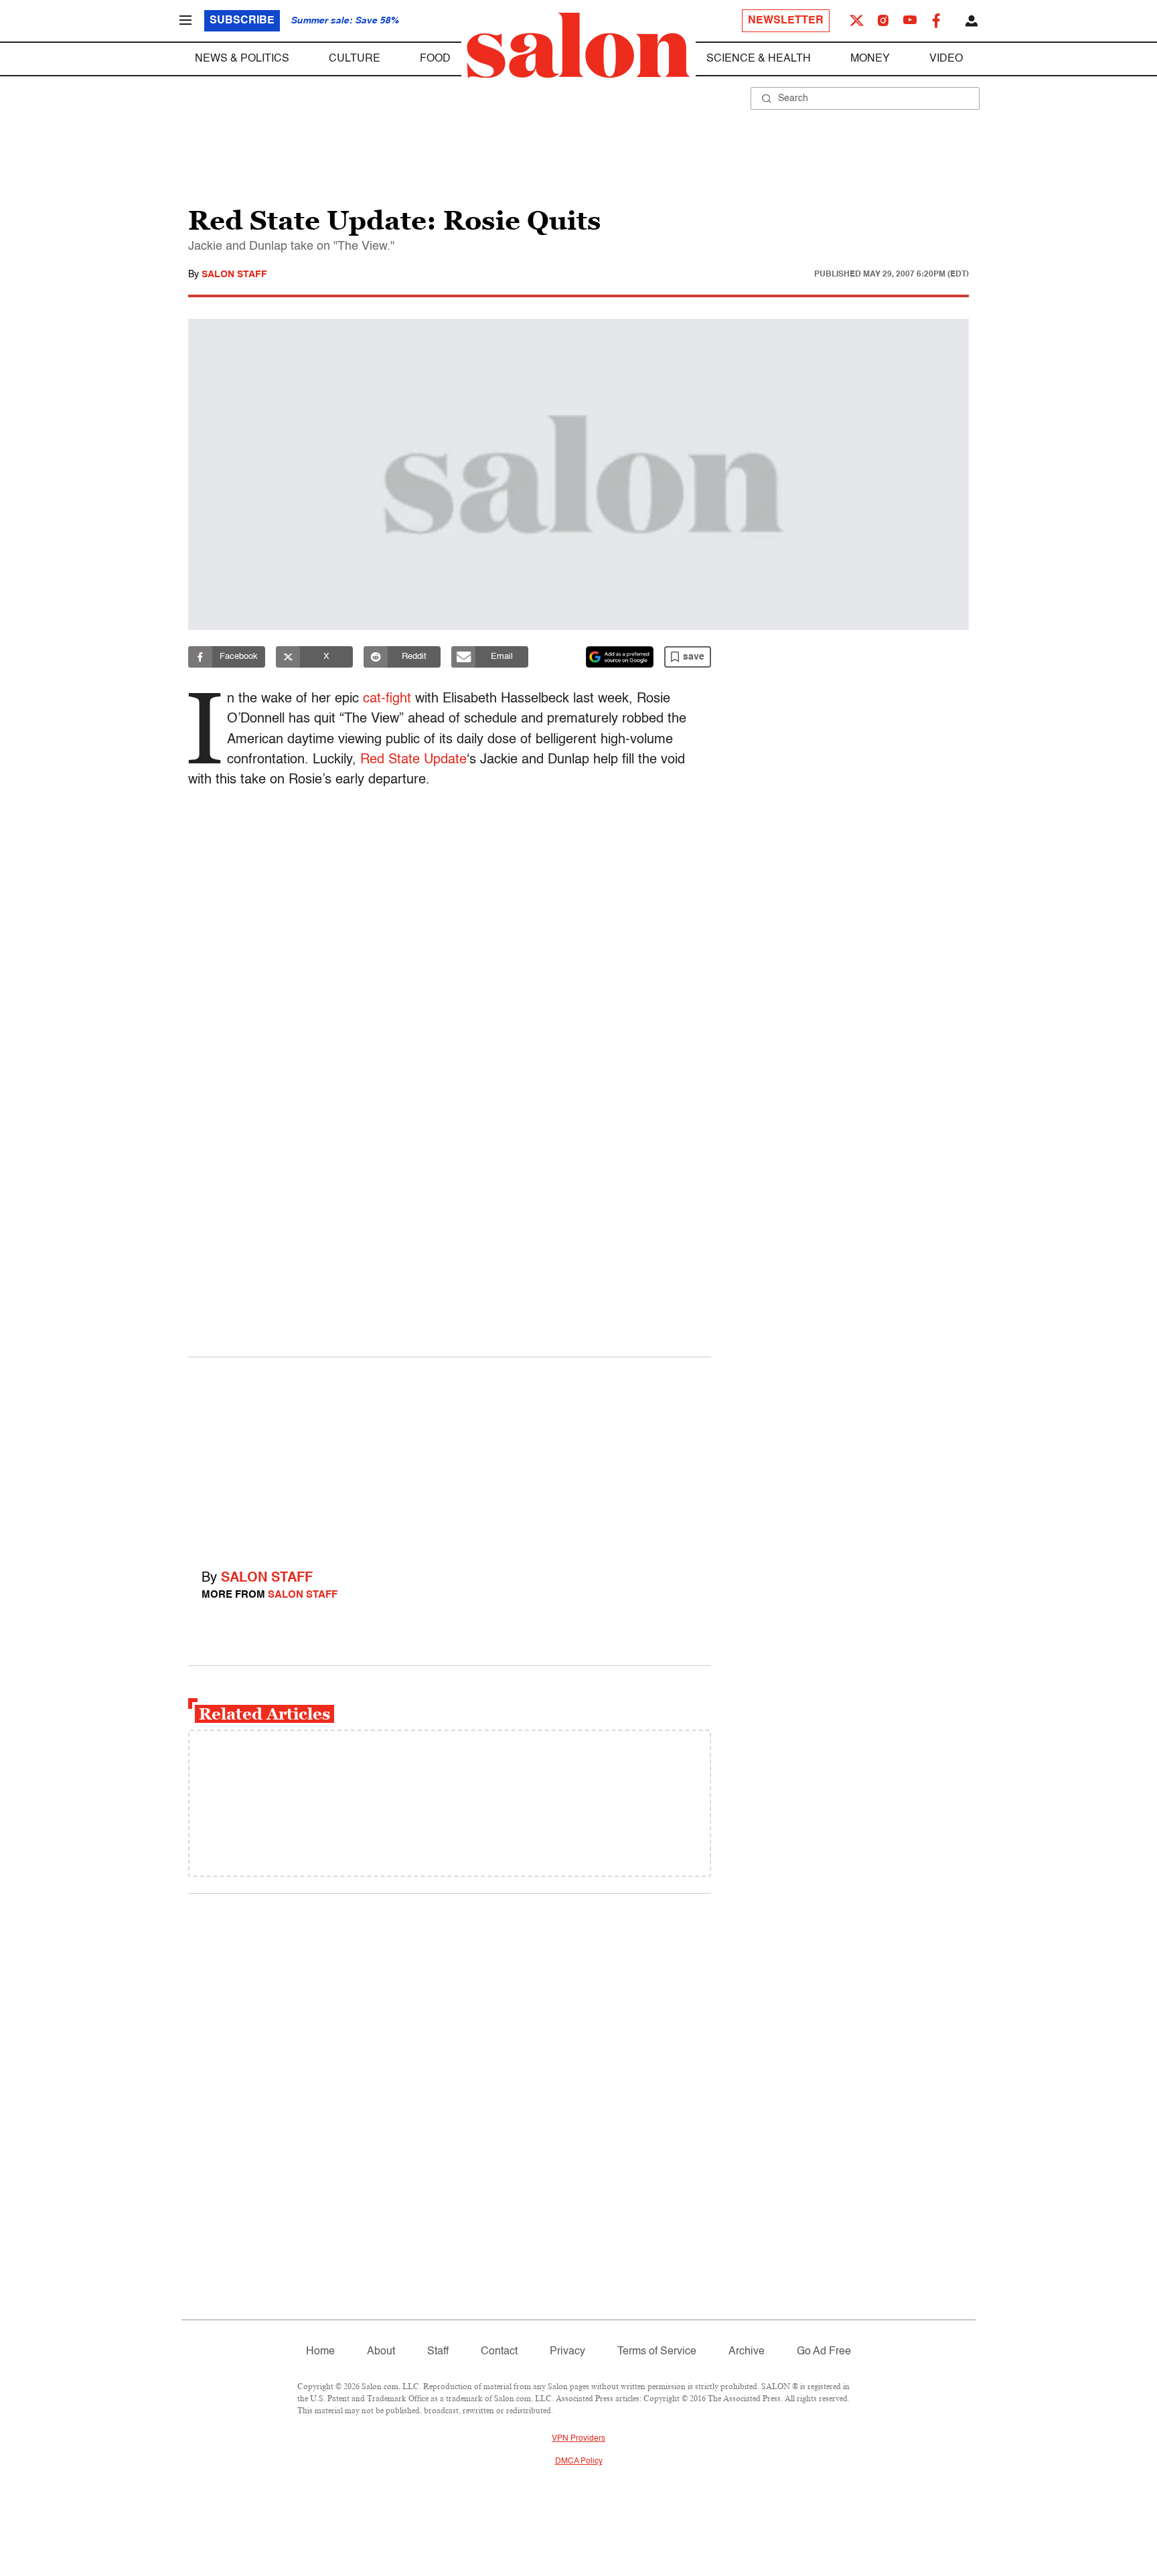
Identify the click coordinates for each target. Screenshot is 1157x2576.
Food (435, 59)
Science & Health (759, 59)
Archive (747, 2352)
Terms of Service (657, 2352)
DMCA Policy (579, 2461)
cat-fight (387, 699)
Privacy (567, 2352)
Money (870, 59)
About (381, 2352)
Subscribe (242, 21)
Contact (499, 2352)
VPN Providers (578, 2439)
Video (946, 59)
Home (320, 2352)
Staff (438, 2352)
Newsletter (786, 21)
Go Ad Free (824, 2352)
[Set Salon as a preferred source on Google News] (620, 657)
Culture (355, 59)
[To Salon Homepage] (578, 46)
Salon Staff (234, 275)
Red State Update (413, 760)
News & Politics (242, 59)
